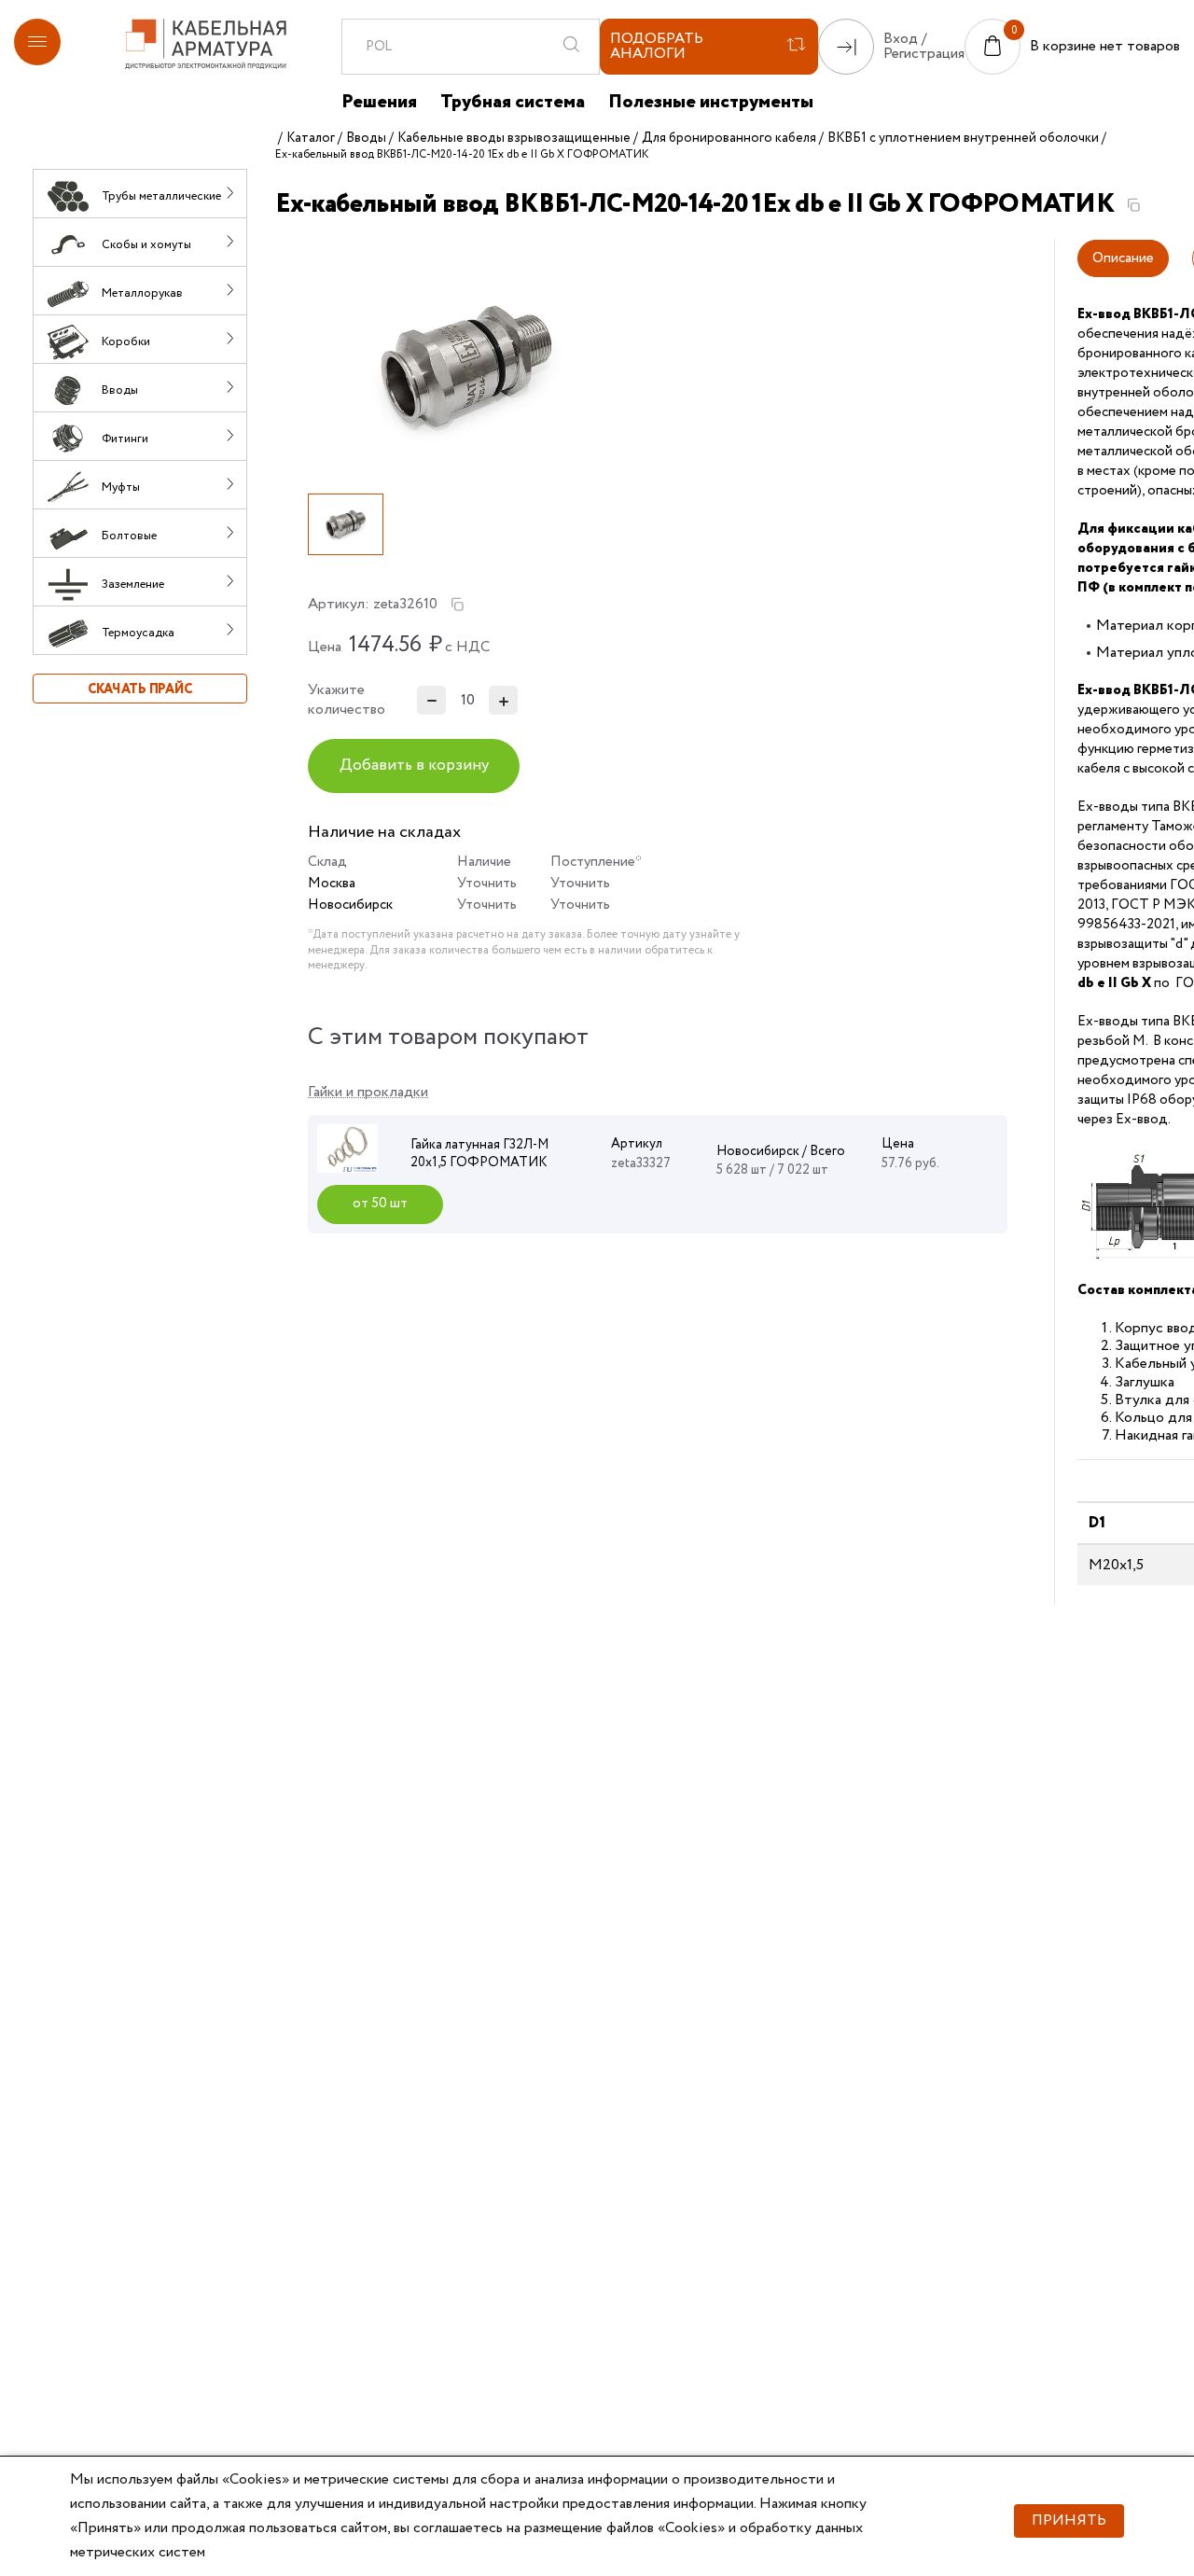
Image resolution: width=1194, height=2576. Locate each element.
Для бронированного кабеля (729, 138)
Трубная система (513, 103)
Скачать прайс (140, 689)
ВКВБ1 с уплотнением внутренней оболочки (963, 138)
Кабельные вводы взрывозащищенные (514, 138)
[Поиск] (571, 47)
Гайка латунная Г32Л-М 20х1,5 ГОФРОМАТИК (479, 1154)
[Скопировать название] (1133, 205)
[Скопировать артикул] (457, 605)
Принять (1069, 2520)
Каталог (311, 138)
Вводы (366, 138)
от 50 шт (380, 1204)
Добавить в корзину (414, 766)
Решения (379, 103)
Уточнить (487, 884)
